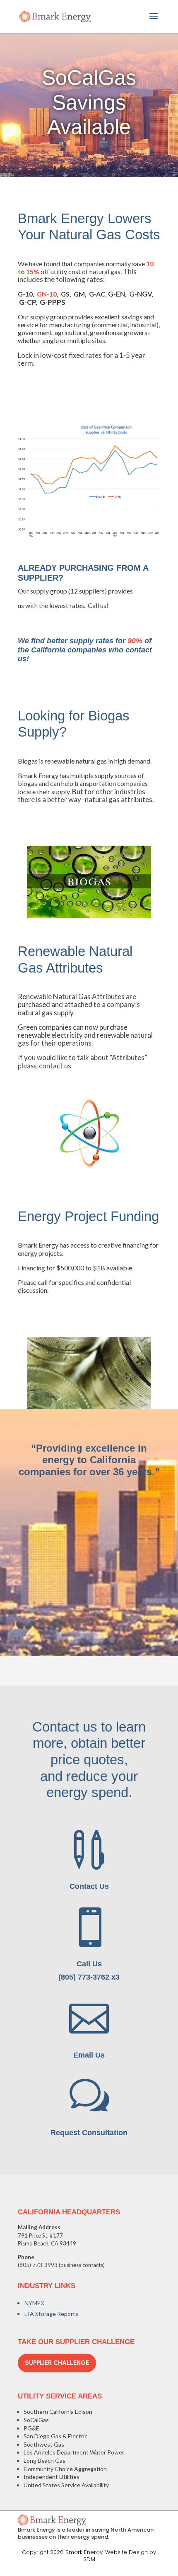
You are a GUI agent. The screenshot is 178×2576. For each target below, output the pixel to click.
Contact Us (89, 1886)
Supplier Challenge (57, 2363)
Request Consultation (89, 2133)
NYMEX (34, 2303)
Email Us (89, 2055)
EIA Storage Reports (51, 2314)
